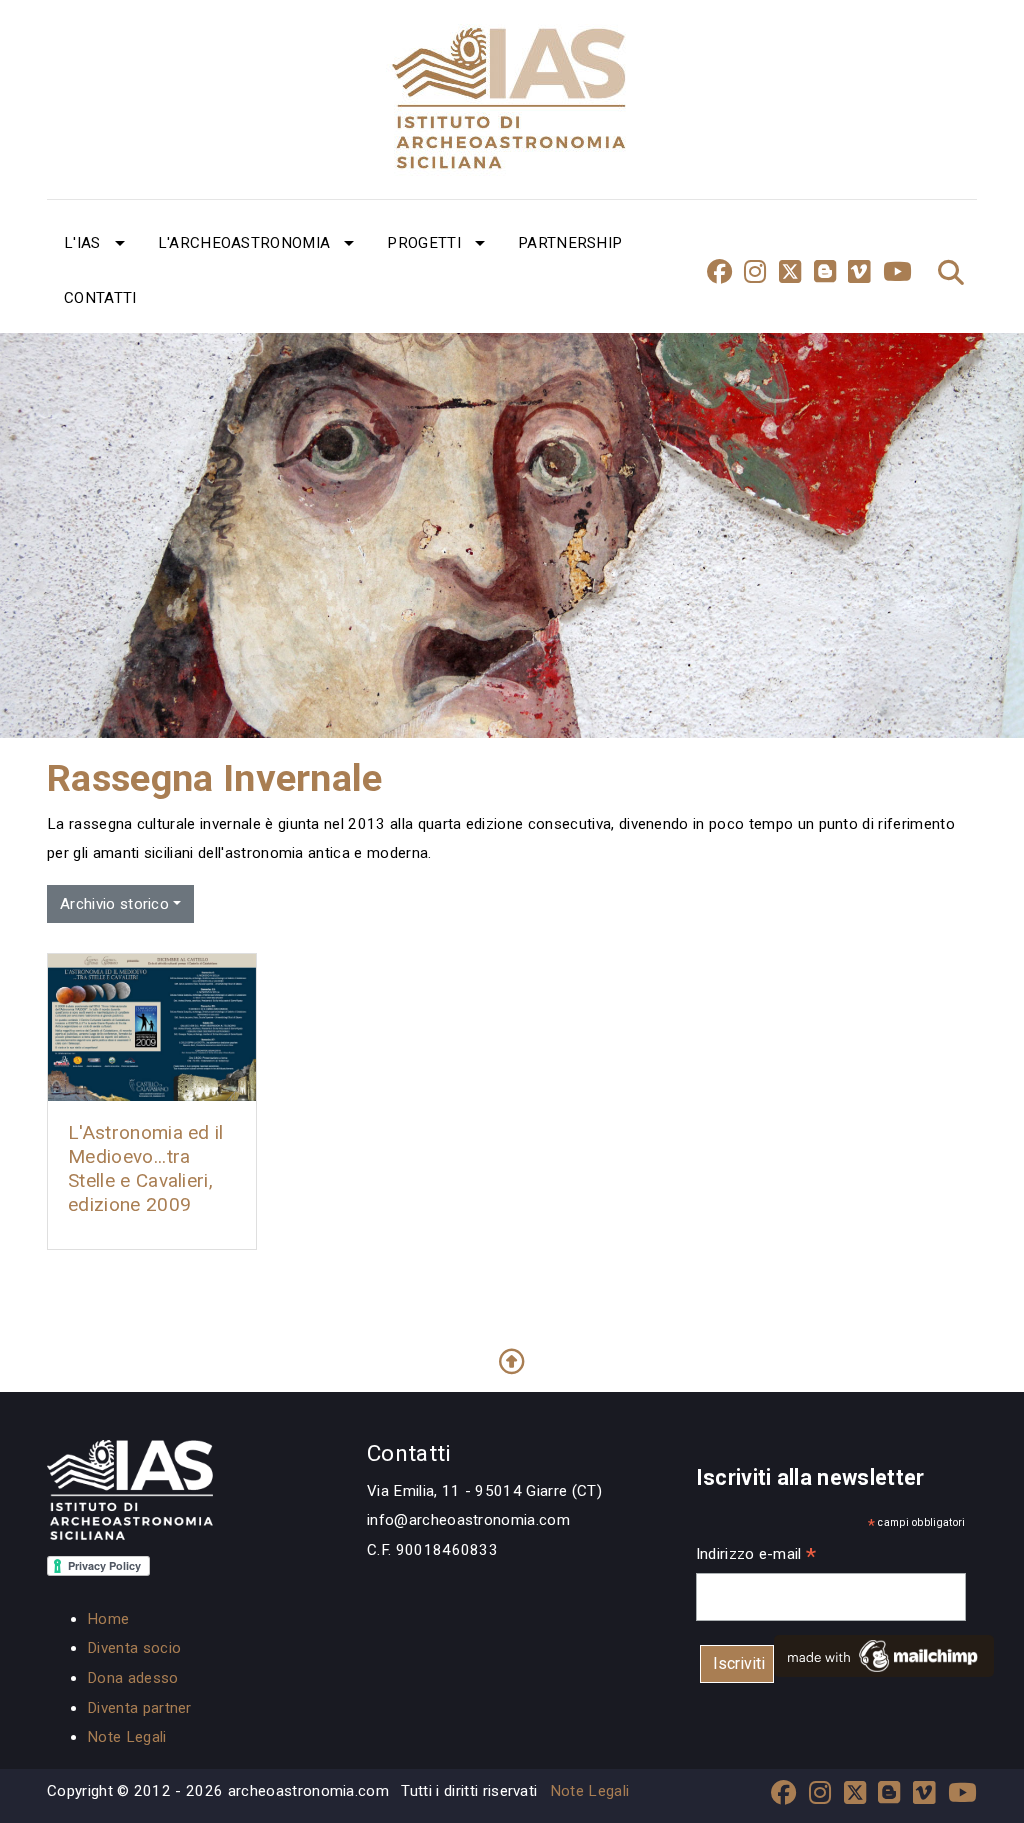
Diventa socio (134, 1648)
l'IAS (82, 243)
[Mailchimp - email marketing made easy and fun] (884, 1655)
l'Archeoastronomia (244, 243)
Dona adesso (133, 1678)
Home (108, 1619)
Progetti (424, 243)
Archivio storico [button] (114, 904)
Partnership (570, 243)
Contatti (100, 298)
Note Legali (127, 1737)
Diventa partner (139, 1708)
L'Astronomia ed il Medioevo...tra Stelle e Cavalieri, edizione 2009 (146, 1168)
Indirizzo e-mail (756, 1556)
